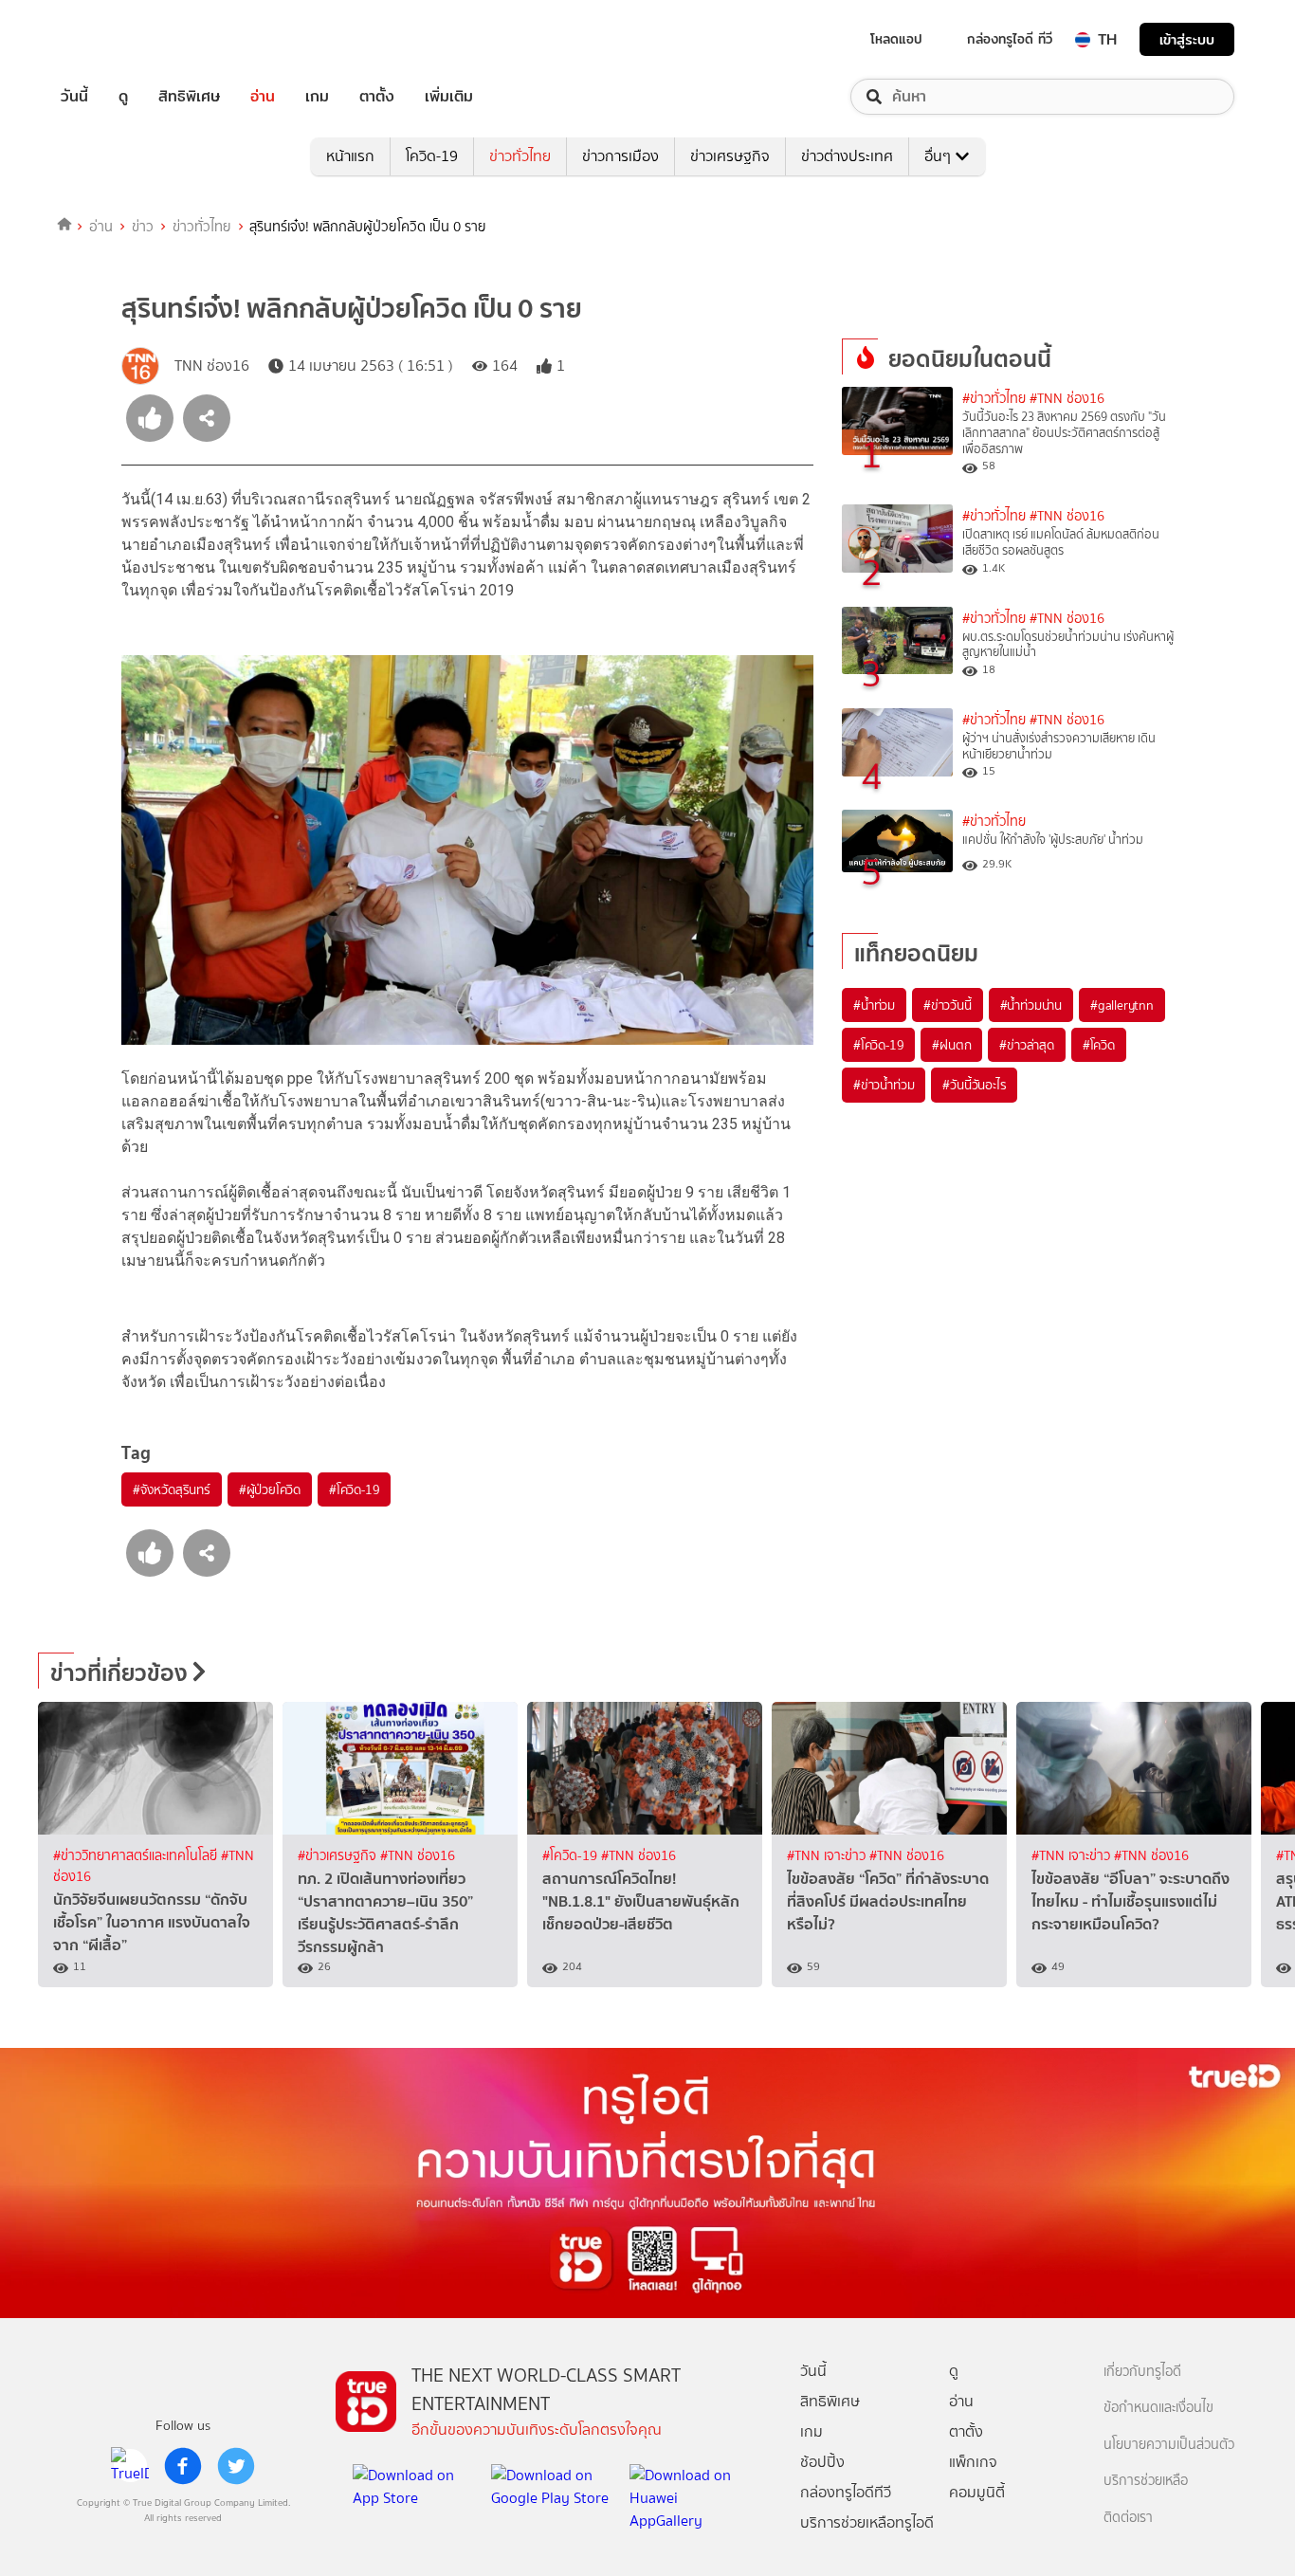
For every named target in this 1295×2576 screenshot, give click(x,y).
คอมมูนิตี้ (977, 2492)
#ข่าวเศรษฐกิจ (339, 1856)
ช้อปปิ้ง (822, 2462)
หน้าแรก (350, 156)
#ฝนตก (951, 1045)
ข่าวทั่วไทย (520, 156)
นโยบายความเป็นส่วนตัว (1169, 2445)
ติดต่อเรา (1128, 2518)
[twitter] (236, 2466)
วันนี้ (74, 97)
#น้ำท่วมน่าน (1031, 1005)
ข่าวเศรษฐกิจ (730, 156)
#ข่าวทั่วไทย (994, 399)
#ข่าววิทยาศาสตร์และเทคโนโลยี (137, 1856)
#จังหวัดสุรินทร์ (172, 1489)
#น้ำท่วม (874, 1005)
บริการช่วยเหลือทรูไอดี (867, 2522)
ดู (123, 97)
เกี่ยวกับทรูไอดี (1142, 2372)
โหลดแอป (896, 39)
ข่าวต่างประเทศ (847, 156)
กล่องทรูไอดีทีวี (846, 2492)
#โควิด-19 (354, 1489)
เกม (317, 97)
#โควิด (1099, 1045)
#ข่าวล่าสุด (1026, 1045)
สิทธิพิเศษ (189, 97)
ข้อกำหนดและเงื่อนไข (1158, 2408)
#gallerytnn (1122, 1005)
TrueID (118, 39)
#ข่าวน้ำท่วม (884, 1085)
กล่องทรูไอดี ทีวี (1010, 39)
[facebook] (183, 2466)
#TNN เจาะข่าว (828, 1856)
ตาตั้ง (377, 97)
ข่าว (143, 227)
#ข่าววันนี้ (948, 1005)
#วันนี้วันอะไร (974, 1085)
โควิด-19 (432, 156)
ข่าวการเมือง (620, 156)
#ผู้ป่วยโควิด (270, 1489)
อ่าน (263, 97)
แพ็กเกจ (973, 2462)
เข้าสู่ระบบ (1187, 39)
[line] (130, 2466)
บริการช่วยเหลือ (1146, 2481)
